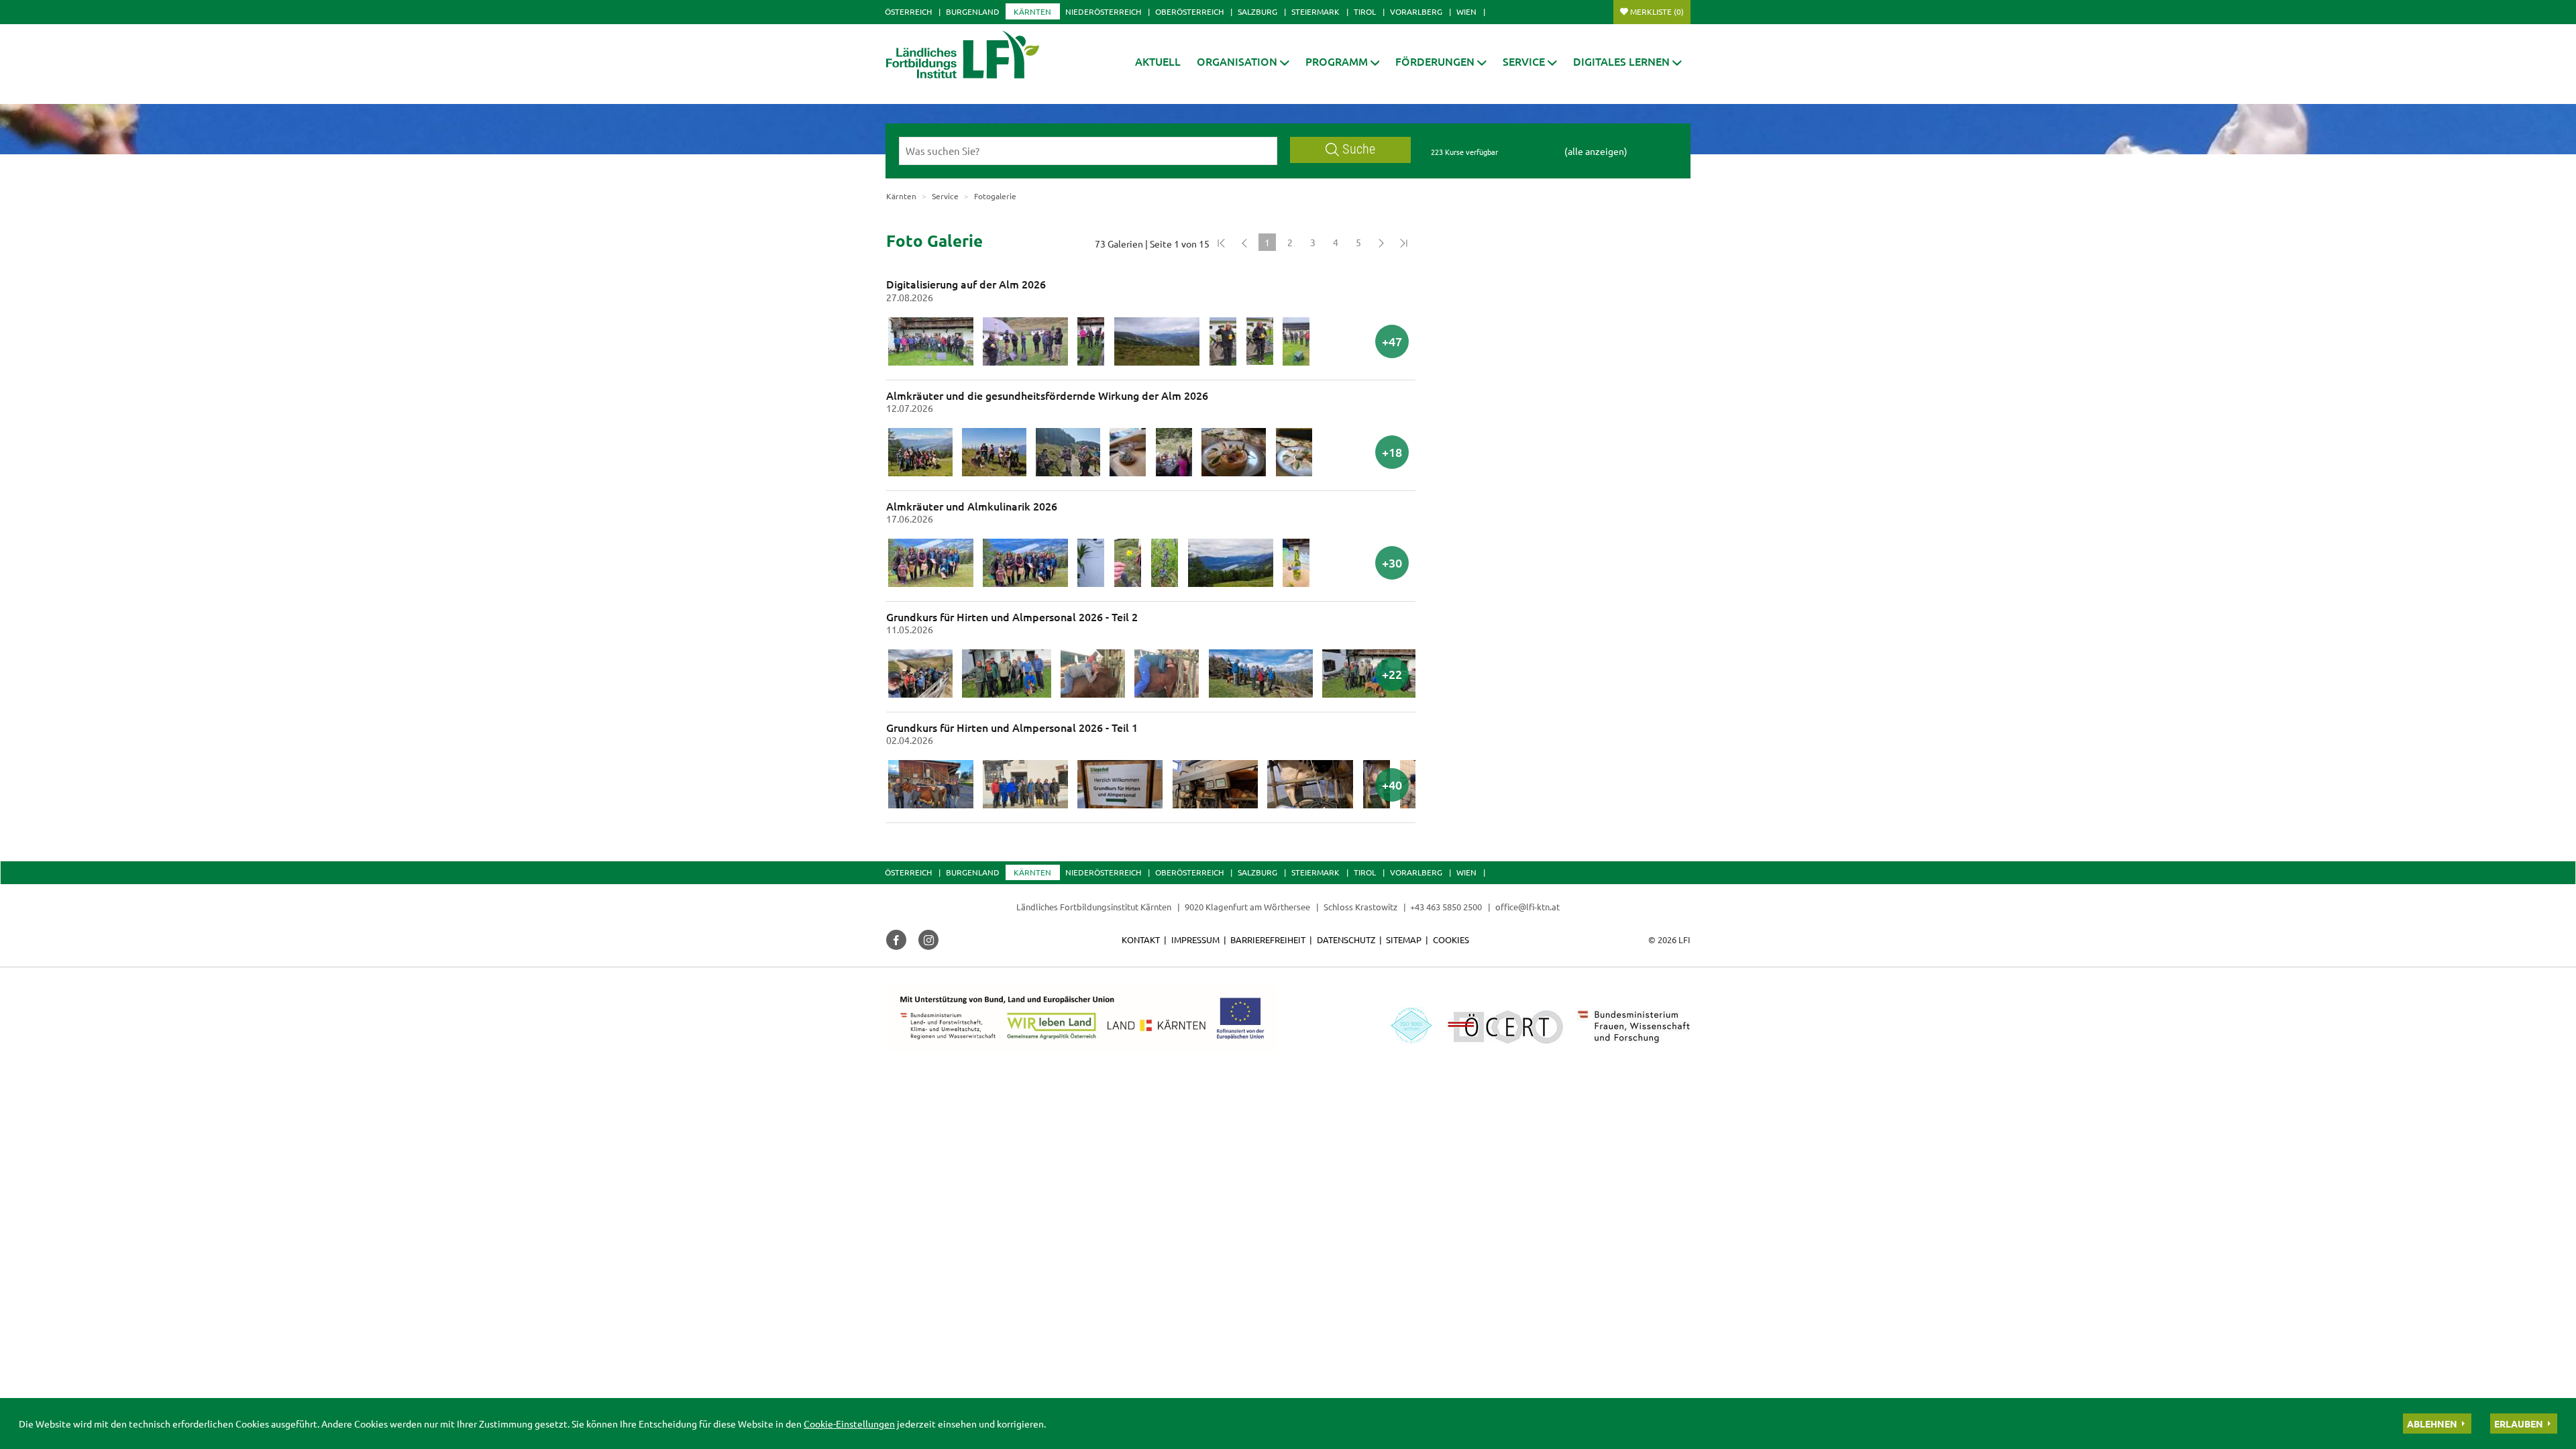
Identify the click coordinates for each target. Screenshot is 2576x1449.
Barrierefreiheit (1268, 940)
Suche (1359, 149)
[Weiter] (1381, 242)
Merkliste (1657, 11)
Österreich (908, 11)
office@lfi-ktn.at (1527, 907)
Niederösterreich (1103, 11)
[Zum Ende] (1404, 242)
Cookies (1451, 940)
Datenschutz (1346, 940)
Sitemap (1404, 940)
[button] (1243, 61)
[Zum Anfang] (1222, 242)
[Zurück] (1244, 242)
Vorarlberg (1416, 11)
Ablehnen (2432, 1424)
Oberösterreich (1189, 11)
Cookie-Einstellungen (849, 1424)
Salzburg (1257, 11)
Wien (1466, 11)
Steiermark (1316, 11)
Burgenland (973, 11)
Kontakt (1141, 940)
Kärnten (1032, 11)
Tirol (1365, 11)
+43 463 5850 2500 (1446, 907)
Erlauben (2519, 1424)
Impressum (1195, 940)
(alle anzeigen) (1596, 151)
